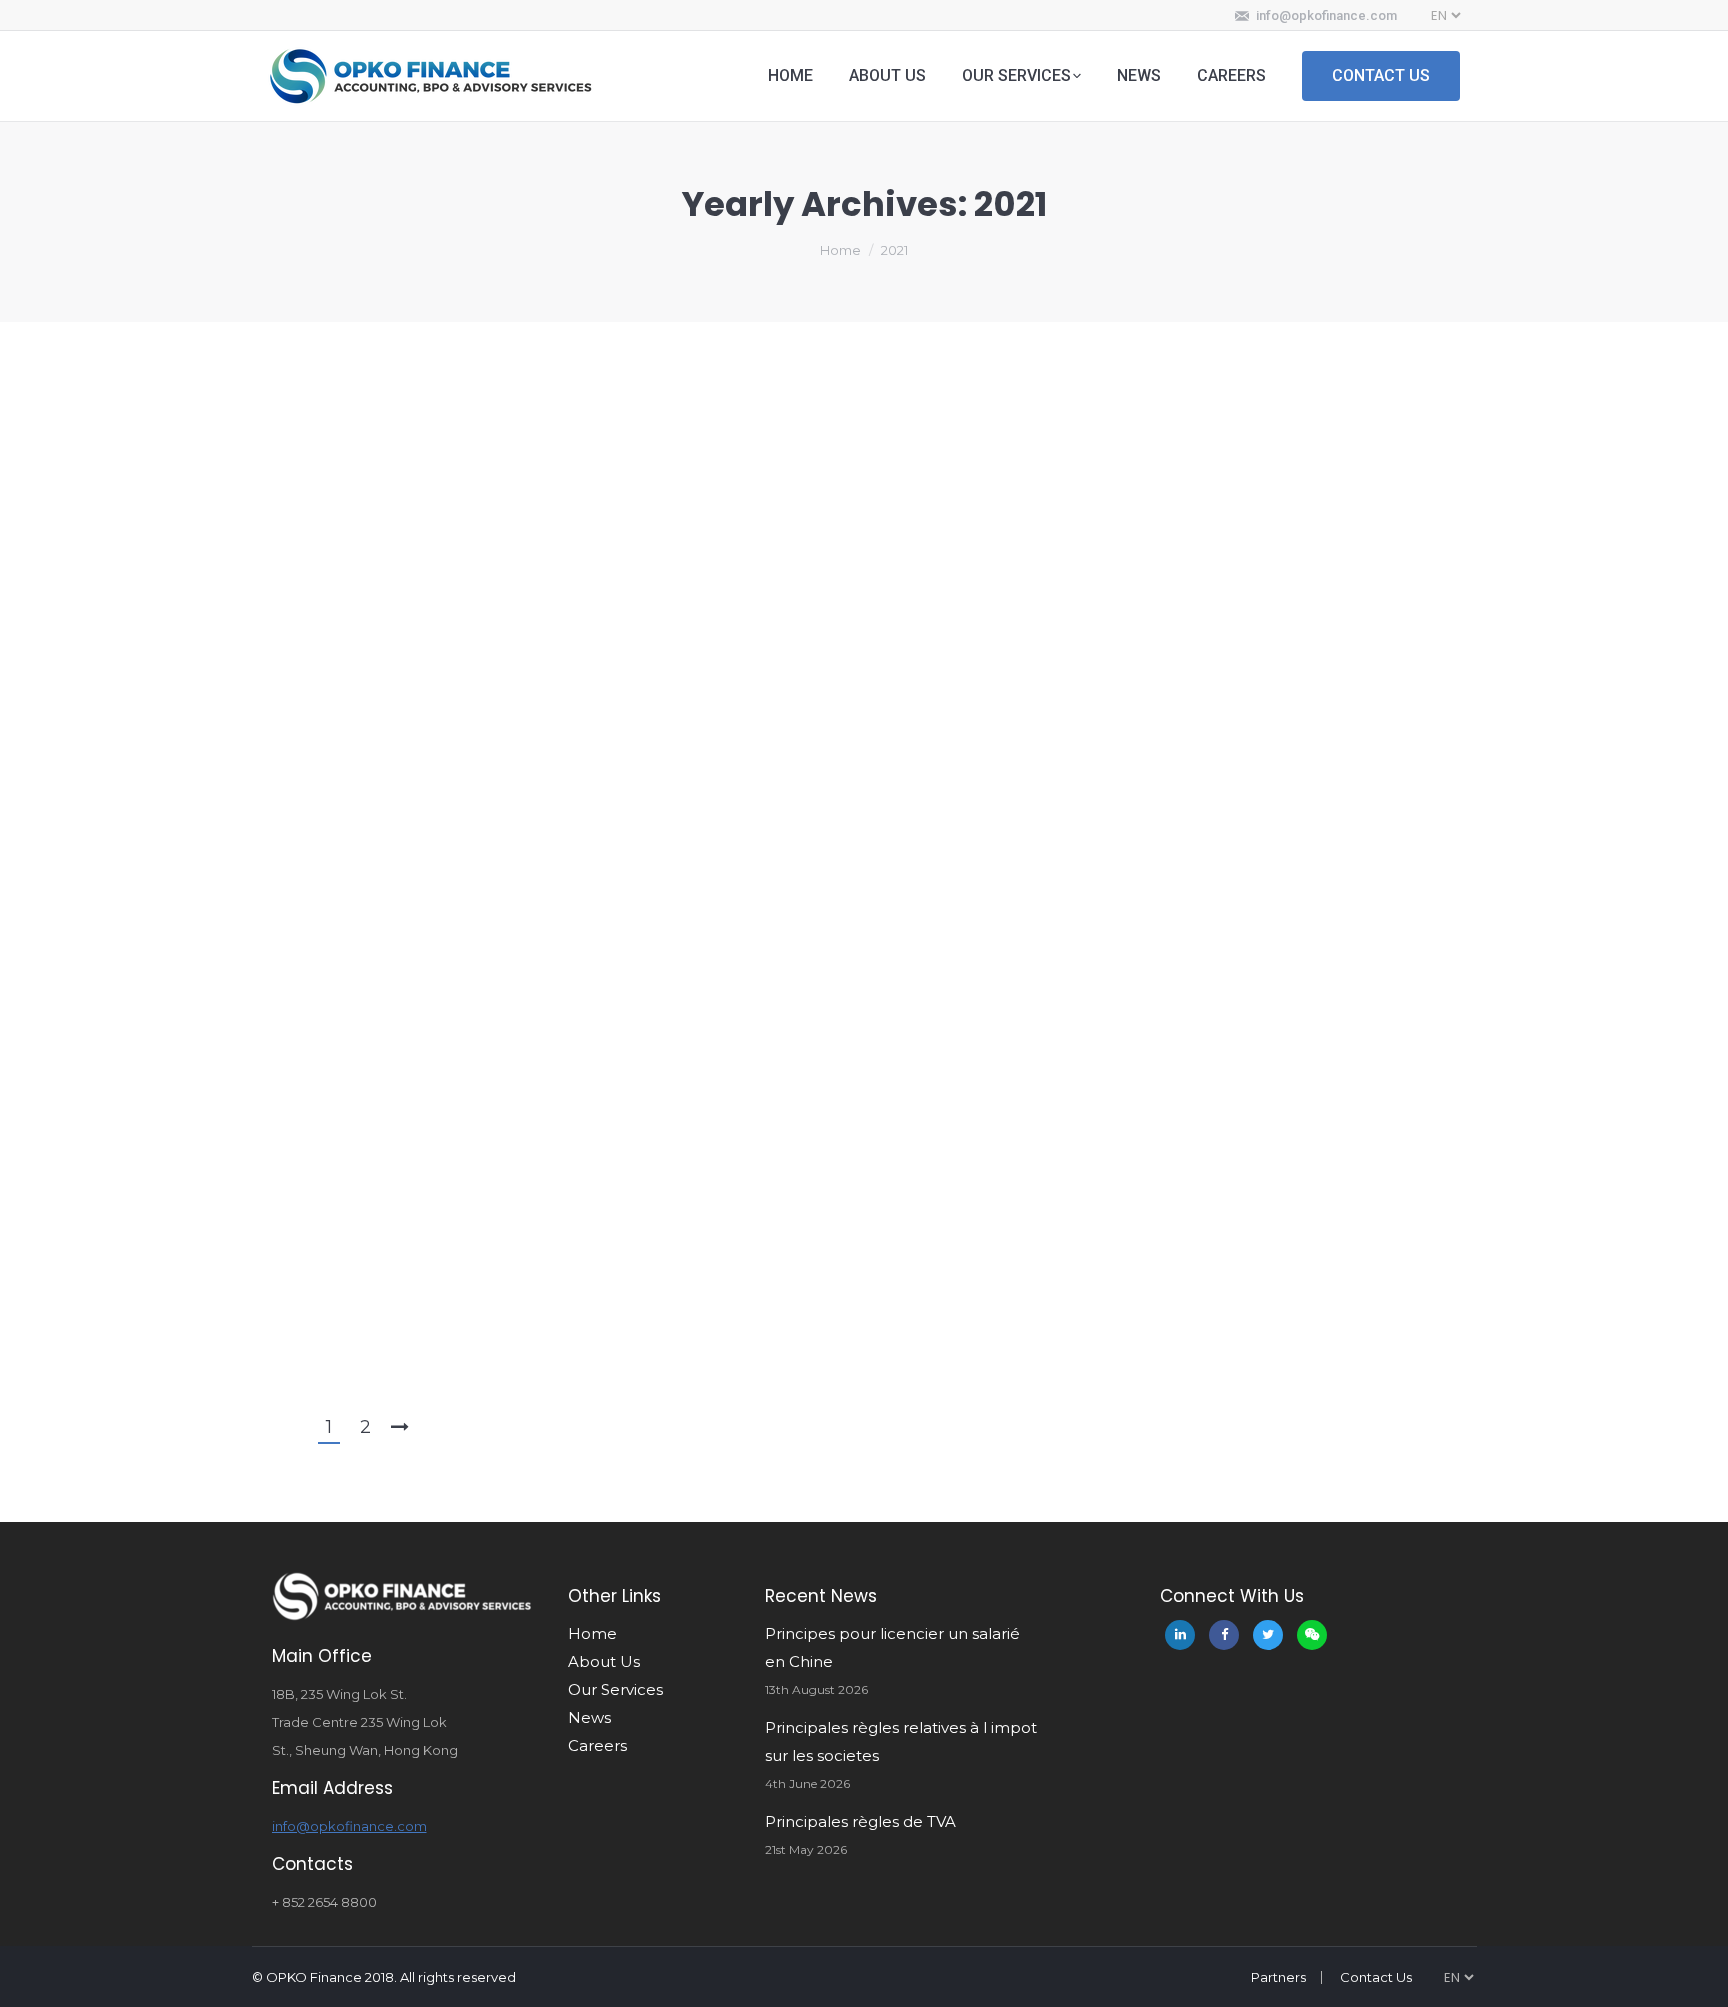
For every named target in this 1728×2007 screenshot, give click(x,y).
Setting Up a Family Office (445, 567)
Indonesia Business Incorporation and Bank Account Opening (626, 777)
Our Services (615, 1689)
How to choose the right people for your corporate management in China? (691, 1197)
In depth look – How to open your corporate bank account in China (651, 882)
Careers (597, 1745)
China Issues (350, 709)
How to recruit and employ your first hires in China (569, 1302)
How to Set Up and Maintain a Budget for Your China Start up (621, 672)
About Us (604, 1661)
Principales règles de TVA (860, 1821)
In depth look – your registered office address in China (589, 987)
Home (840, 250)
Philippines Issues (366, 394)
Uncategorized (360, 1024)
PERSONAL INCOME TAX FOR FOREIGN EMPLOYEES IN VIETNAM (614, 357)
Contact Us (1376, 1977)
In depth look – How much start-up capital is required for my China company (708, 1092)
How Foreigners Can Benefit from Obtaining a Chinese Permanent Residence (701, 462)
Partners (1278, 1977)
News (589, 1717)
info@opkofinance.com (1326, 15)
